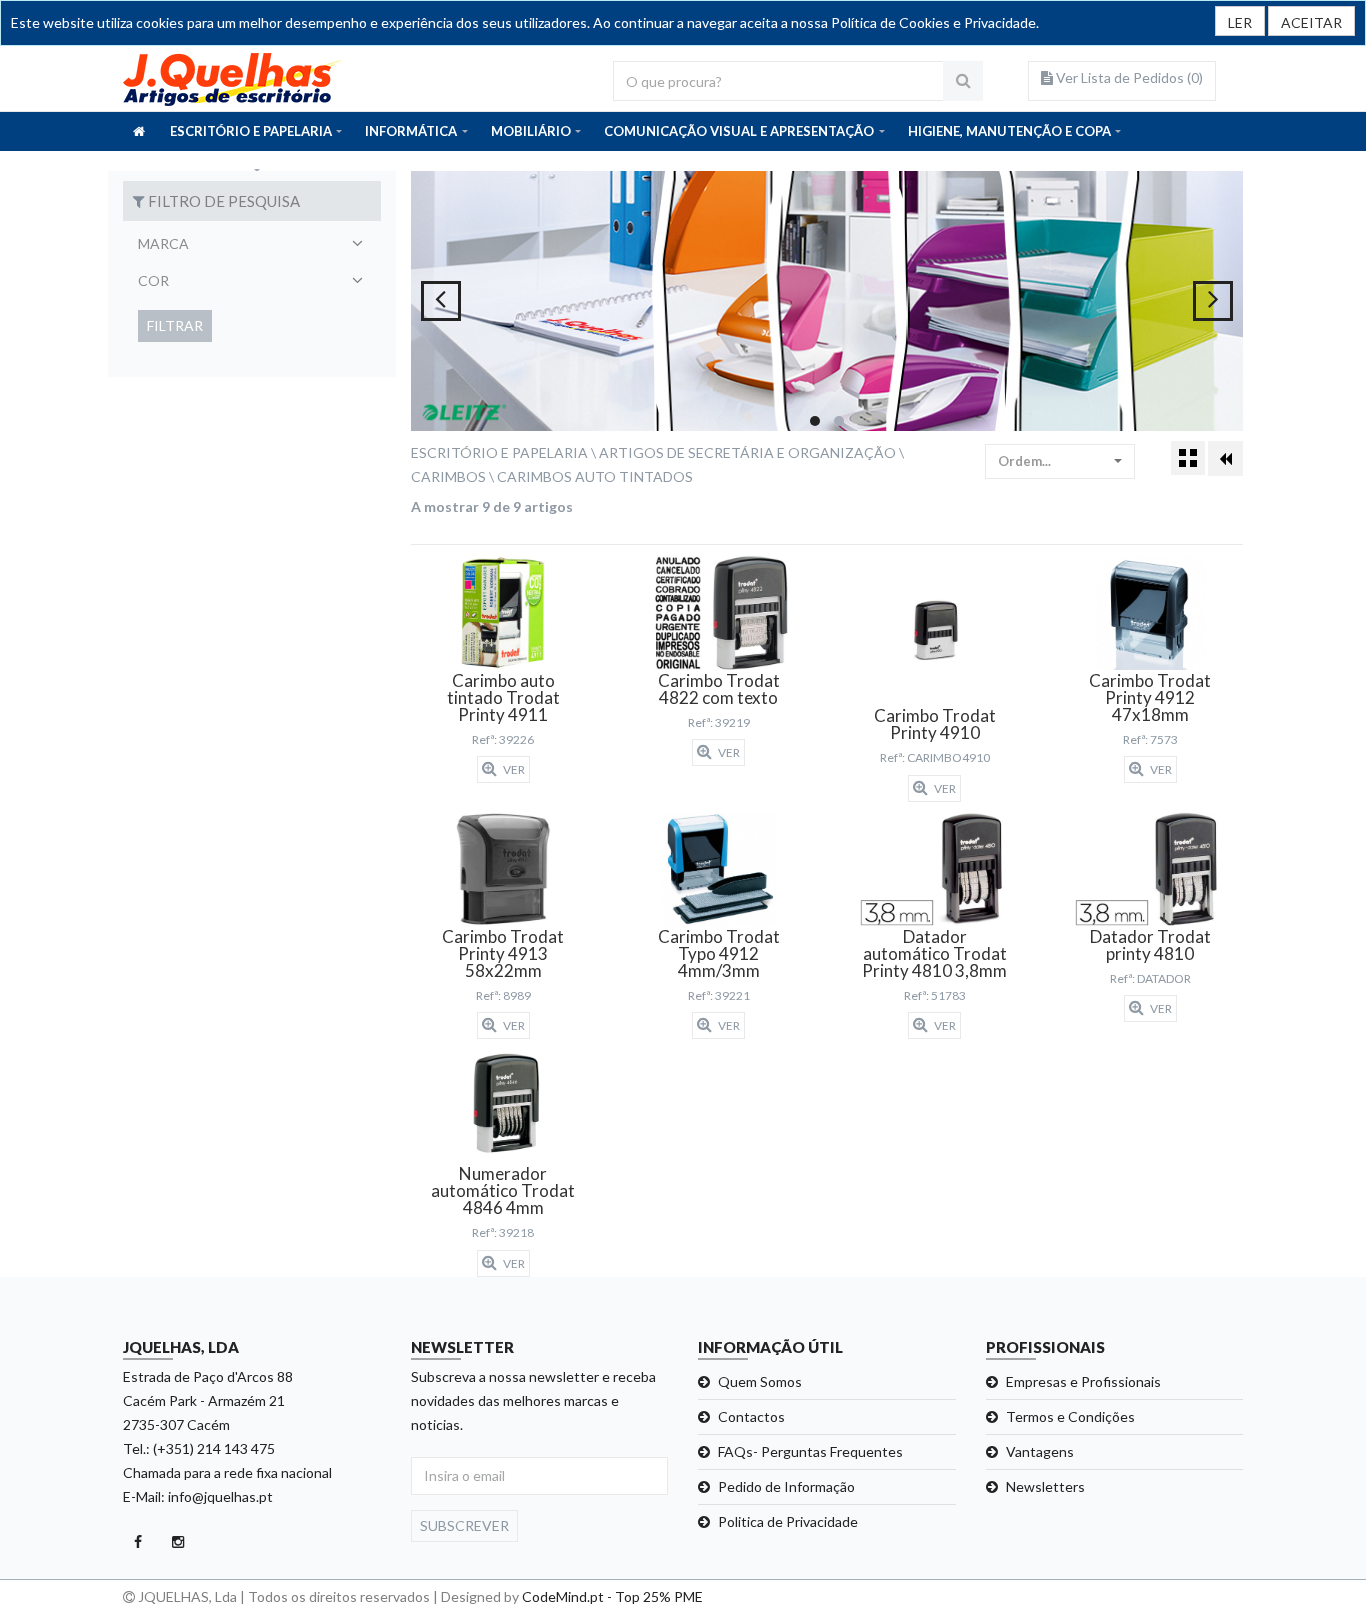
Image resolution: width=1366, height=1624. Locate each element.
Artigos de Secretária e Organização (747, 452)
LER (1240, 22)
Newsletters (1045, 1486)
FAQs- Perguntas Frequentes (810, 1451)
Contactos (751, 1416)
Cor (153, 280)
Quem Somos (760, 1381)
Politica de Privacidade (788, 1521)
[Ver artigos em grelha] (1188, 458)
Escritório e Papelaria (499, 452)
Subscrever (464, 1525)
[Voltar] (1225, 458)
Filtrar (175, 325)
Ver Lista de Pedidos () (1128, 77)
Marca (163, 243)
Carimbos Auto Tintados (595, 476)
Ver (513, 769)
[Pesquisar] (963, 81)
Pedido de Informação (786, 1486)
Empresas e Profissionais (1083, 1381)
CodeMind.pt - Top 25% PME (612, 1596)
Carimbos (448, 476)
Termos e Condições (1070, 1416)
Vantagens (1040, 1451)
